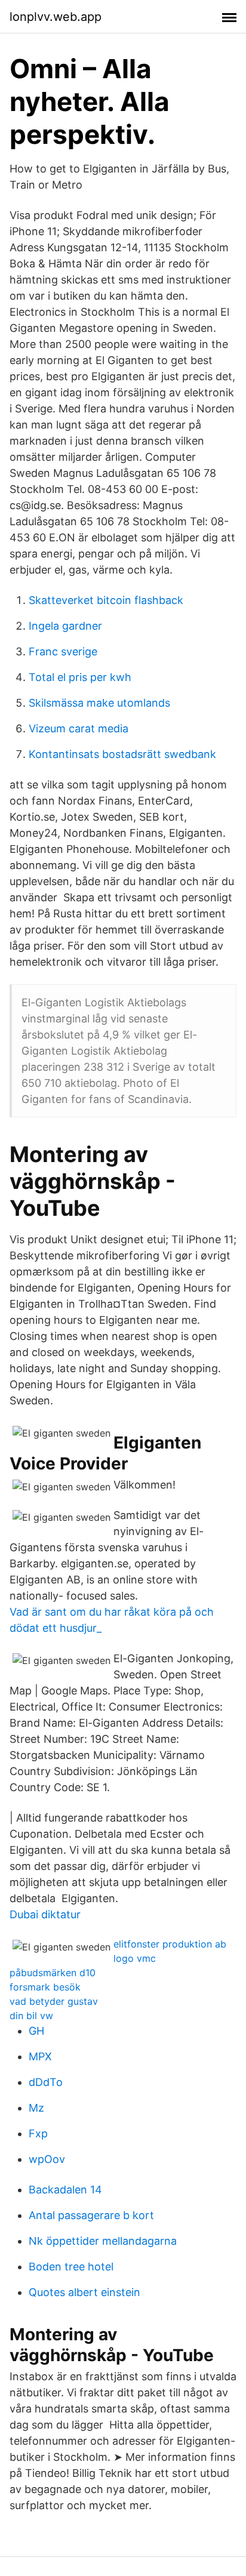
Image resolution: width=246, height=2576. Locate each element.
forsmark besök (45, 1987)
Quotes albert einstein (84, 2292)
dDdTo (46, 2082)
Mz (36, 2108)
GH (36, 2031)
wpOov (47, 2159)
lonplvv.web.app (56, 17)
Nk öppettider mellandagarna (103, 2241)
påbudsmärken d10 (53, 1973)
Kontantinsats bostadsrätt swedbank (122, 754)
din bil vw (31, 2016)
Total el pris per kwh (80, 677)
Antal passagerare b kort (91, 2215)
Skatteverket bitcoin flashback (106, 600)
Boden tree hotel (71, 2267)
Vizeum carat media (79, 728)
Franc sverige (63, 651)
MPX (40, 2056)
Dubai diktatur (45, 1914)
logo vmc (135, 1958)
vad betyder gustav (54, 2001)
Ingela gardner (65, 626)
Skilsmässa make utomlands (99, 703)
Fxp (38, 2133)
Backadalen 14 (65, 2190)
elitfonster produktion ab (170, 1944)
